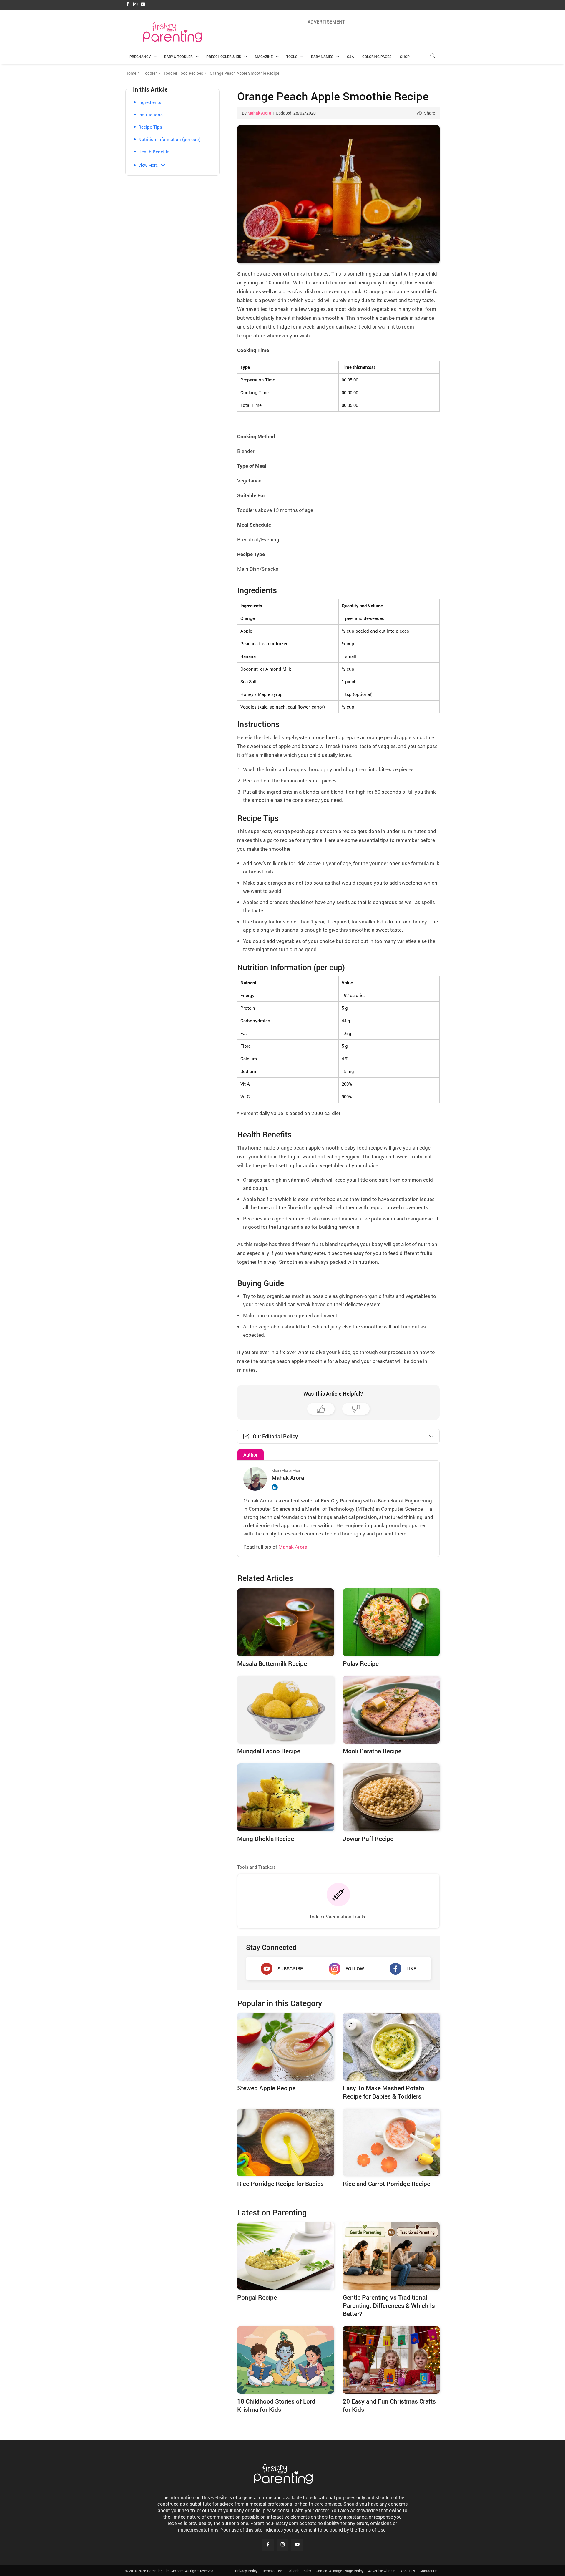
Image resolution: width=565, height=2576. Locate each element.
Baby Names (322, 57)
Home (131, 73)
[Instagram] (135, 5)
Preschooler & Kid (224, 57)
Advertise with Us (382, 2571)
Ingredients (150, 102)
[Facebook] (128, 5)
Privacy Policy (246, 2571)
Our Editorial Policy (275, 1436)
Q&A (350, 57)
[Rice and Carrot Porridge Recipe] (391, 2142)
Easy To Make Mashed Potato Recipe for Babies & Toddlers (384, 2092)
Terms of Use (272, 2571)
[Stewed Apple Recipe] (286, 2047)
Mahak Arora (259, 113)
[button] (433, 56)
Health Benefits (154, 152)
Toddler (150, 73)
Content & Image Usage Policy (340, 2571)
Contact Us (428, 2571)
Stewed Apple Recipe (266, 2088)
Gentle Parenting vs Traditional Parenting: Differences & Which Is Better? (389, 2305)
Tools (292, 57)
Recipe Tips (150, 127)
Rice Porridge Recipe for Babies (280, 2184)
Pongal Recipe (257, 2297)
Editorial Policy (299, 2571)
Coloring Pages (377, 57)
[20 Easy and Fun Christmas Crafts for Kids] (391, 2360)
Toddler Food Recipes (183, 73)
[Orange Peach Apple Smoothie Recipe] (338, 194)
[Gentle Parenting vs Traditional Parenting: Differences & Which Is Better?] (391, 2256)
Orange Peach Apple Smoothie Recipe (333, 96)
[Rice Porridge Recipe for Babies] (286, 2142)
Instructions (151, 115)
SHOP (405, 57)
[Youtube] (143, 5)
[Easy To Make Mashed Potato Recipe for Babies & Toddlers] (391, 2047)
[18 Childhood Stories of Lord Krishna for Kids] (286, 2360)
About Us (408, 2571)
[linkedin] (276, 1487)
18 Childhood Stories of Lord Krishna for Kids (276, 2405)
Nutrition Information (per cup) (169, 139)
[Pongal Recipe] (286, 2256)
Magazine (264, 57)
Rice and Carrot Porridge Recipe (387, 2184)
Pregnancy (140, 57)
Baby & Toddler (178, 57)
